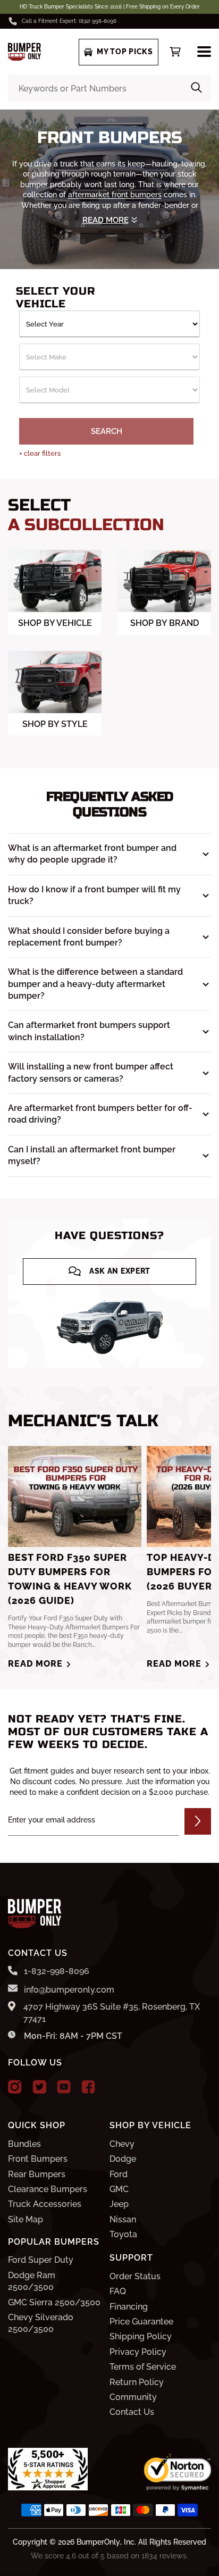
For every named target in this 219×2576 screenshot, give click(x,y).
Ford (119, 2174)
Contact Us (132, 2412)
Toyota (123, 2234)
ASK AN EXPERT (120, 1271)
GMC (119, 2189)
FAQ (118, 2291)
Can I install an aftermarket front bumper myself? (92, 1155)
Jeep (119, 2204)
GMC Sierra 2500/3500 (54, 2302)
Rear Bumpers (37, 2174)
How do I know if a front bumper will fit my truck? (94, 895)
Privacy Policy (138, 2352)
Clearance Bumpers (48, 2189)
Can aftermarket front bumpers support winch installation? (89, 1031)
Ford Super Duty (41, 2260)
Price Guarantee (141, 2322)
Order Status (135, 2276)
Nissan (123, 2219)
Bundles (24, 2144)
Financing (129, 2307)
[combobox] (109, 88)
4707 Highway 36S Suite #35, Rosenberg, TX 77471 (112, 2013)
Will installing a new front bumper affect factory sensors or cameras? (91, 1072)
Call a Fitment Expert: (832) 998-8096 (69, 21)
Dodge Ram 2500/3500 (32, 2281)
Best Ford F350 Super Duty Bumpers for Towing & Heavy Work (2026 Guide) (70, 1579)
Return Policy (137, 2382)
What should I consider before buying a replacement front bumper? (89, 937)
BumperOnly (98, 2542)
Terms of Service (143, 2367)
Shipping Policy (141, 2336)
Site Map (26, 2219)
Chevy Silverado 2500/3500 (41, 2323)
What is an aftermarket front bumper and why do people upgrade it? (92, 854)
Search (107, 431)
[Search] (196, 88)
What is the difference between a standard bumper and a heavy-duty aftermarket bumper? (95, 984)
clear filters (40, 453)
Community (133, 2397)
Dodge (123, 2159)
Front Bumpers (38, 2159)
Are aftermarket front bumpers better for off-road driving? (100, 1114)
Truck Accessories (45, 2204)
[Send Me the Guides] (198, 1821)
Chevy (122, 2144)
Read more (35, 1664)
